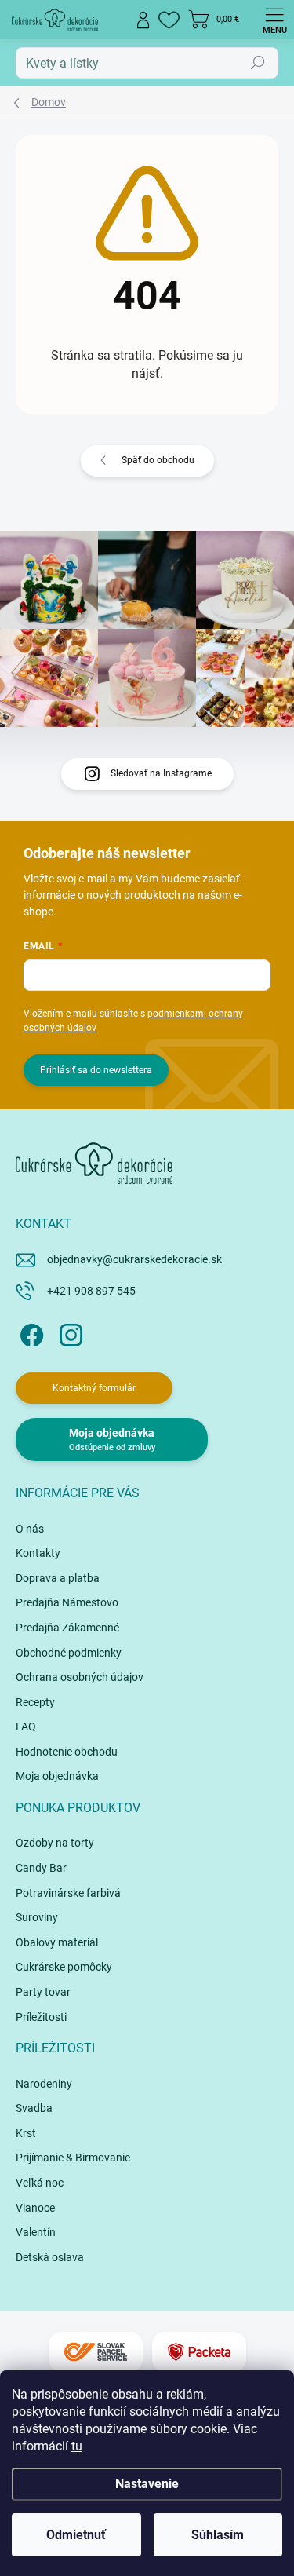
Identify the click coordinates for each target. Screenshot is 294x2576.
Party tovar (43, 1992)
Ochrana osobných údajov (80, 1677)
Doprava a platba (58, 1578)
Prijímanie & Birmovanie (73, 2158)
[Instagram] (69, 1332)
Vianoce (35, 2208)
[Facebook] (29, 1332)
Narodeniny (44, 2084)
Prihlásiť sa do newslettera (96, 1070)
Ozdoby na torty (55, 1843)
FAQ (26, 1726)
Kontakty (38, 1553)
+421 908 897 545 (91, 1291)
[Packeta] (199, 2352)
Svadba (34, 2108)
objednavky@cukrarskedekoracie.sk (134, 1259)
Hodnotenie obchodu (67, 1752)
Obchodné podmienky (69, 1653)
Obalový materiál (57, 1942)
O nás (30, 1529)
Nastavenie (147, 2484)
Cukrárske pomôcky (64, 1967)
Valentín (36, 2232)
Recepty (35, 1702)
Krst (26, 2133)
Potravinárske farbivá (68, 1893)
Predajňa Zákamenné (67, 1628)
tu (77, 2446)
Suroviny (37, 1917)
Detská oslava (50, 2257)
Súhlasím (218, 2535)
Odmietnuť (76, 2535)
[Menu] (274, 20)
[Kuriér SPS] (96, 2352)
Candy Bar (41, 1868)
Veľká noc (40, 2183)
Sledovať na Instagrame (161, 773)
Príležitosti (41, 2017)
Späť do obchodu (158, 460)
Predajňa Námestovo (67, 1602)
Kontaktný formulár (94, 1388)
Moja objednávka (57, 1776)
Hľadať (258, 63)
